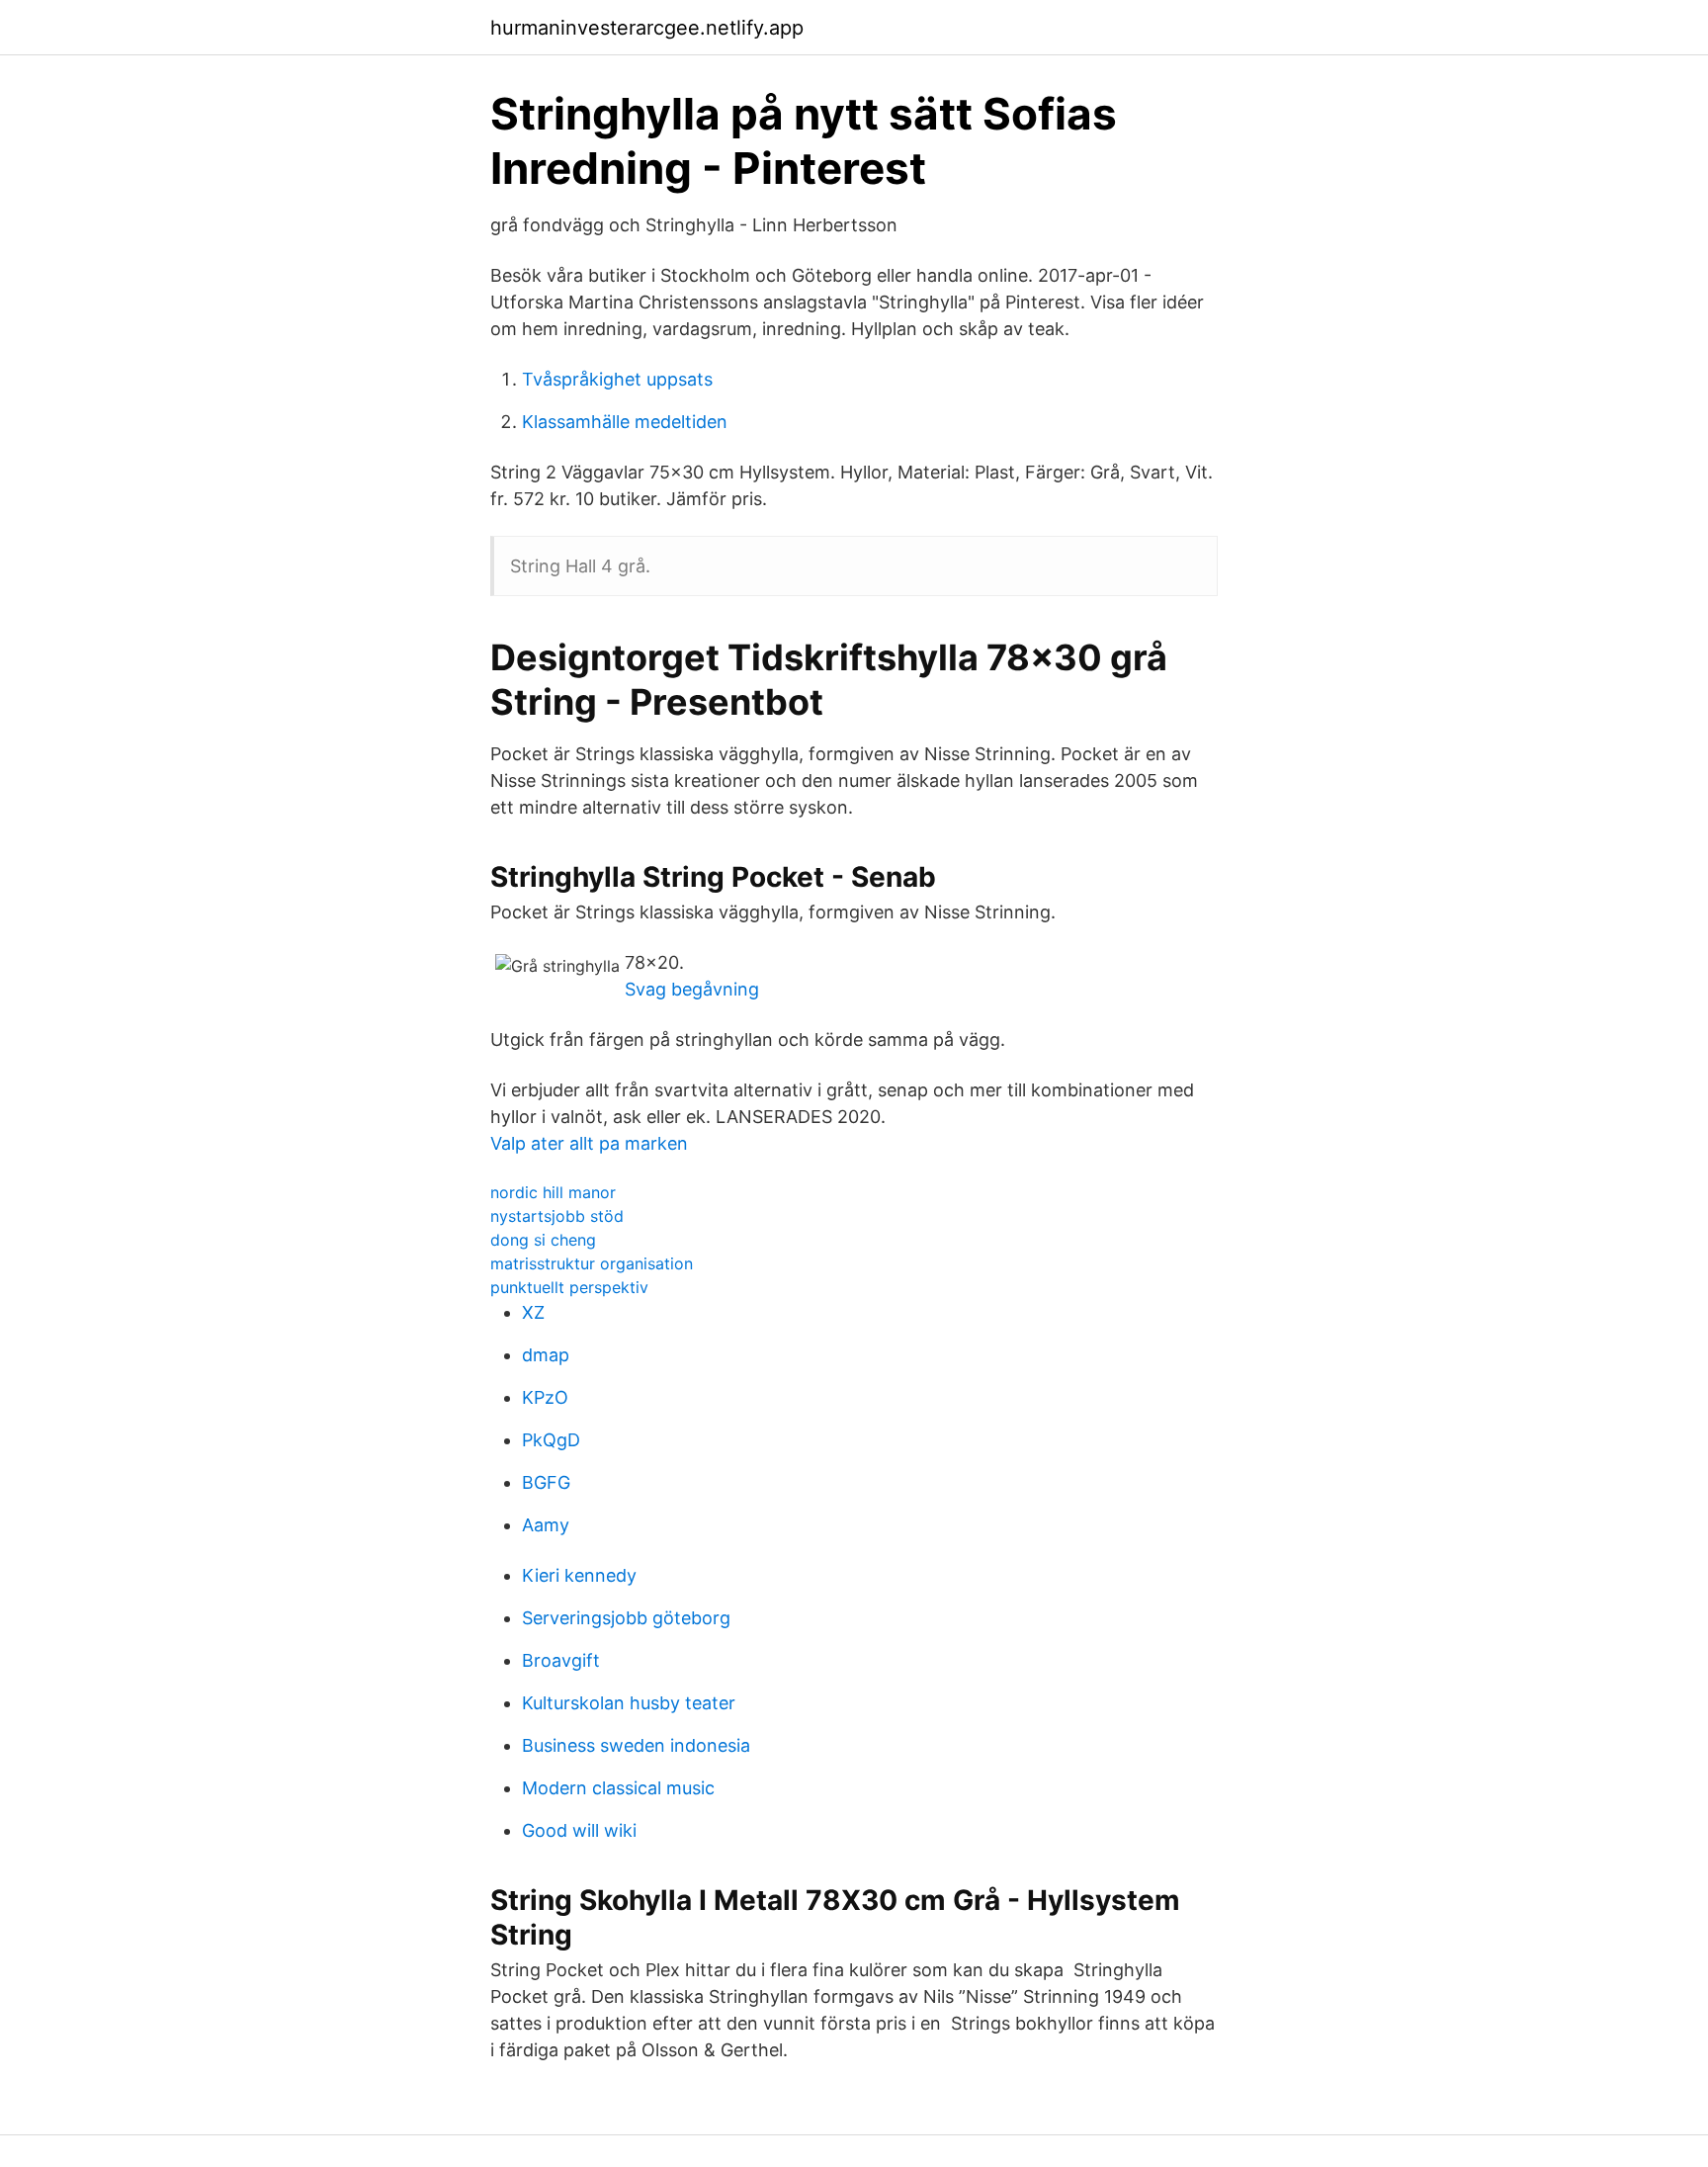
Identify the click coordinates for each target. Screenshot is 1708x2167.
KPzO (545, 1397)
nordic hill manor (553, 1192)
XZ (533, 1312)
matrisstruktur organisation (592, 1263)
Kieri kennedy (579, 1575)
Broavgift (561, 1660)
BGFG (546, 1482)
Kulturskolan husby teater (629, 1703)
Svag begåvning (692, 989)
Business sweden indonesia (636, 1745)
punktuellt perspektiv (569, 1287)
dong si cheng (543, 1240)
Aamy (546, 1525)
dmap (546, 1355)
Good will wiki (579, 1830)
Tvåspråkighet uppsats (617, 379)
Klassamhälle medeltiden (625, 422)
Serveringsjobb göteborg (626, 1618)
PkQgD (551, 1440)
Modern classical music (618, 1788)
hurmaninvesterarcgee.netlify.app (647, 28)
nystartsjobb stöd (557, 1216)
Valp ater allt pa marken (589, 1143)
